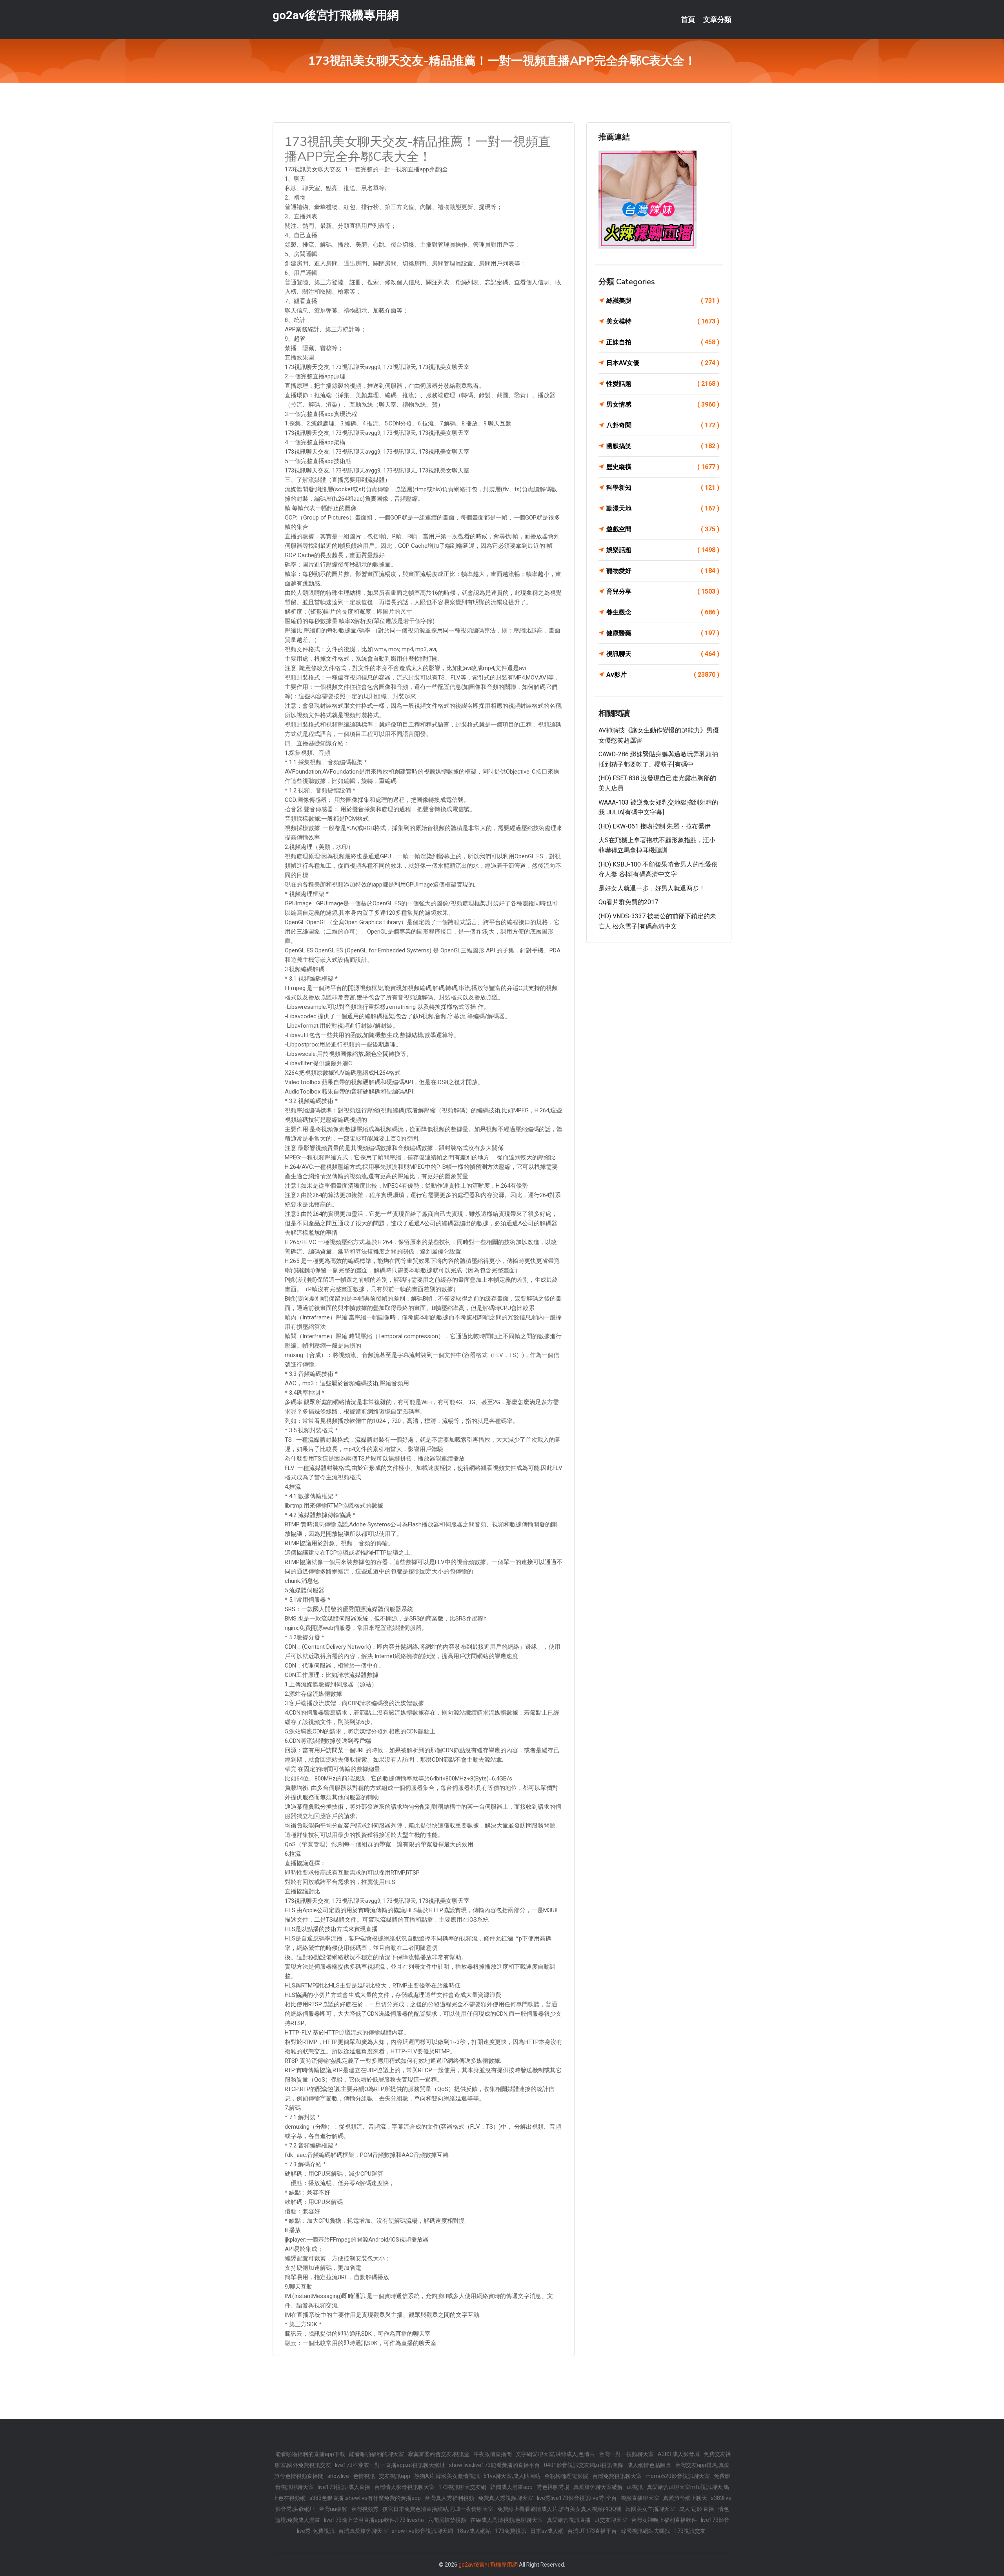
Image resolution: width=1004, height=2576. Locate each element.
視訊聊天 (663, 654)
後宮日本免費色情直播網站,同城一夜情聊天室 (438, 2509)
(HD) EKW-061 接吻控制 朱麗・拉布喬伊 (655, 826)
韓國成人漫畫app (511, 2487)
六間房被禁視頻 (447, 2520)
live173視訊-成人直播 (344, 2487)
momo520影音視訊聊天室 (678, 2476)
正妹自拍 (663, 342)
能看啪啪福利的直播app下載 (310, 2454)
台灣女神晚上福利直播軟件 (664, 2520)
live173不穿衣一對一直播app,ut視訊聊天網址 (390, 2465)
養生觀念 (663, 612)
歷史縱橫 (663, 467)
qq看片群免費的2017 (628, 902)
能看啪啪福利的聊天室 (376, 2454)
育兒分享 (663, 591)
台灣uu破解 (333, 2509)
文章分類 (717, 20)
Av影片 (663, 675)
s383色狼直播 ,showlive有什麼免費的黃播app (365, 2498)
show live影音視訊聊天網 (422, 2531)
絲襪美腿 (663, 301)
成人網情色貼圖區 (649, 2465)
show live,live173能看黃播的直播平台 (495, 2465)
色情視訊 (364, 2476)
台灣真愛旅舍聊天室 (363, 2531)
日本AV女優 (663, 363)
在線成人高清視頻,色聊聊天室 (507, 2520)
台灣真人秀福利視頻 (449, 2498)
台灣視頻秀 (365, 2509)
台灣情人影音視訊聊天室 (404, 2487)
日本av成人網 (547, 2531)
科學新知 (663, 488)
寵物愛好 (663, 571)
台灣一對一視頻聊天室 (626, 2454)
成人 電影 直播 (697, 2509)
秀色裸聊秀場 (553, 2487)
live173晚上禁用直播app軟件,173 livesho (374, 2520)
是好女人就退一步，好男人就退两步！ (652, 888)
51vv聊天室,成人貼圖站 (512, 2476)
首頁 (688, 20)
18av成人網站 (474, 2531)
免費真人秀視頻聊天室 (506, 2498)
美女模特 (663, 321)
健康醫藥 (663, 633)
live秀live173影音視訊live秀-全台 (577, 2498)
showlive (338, 2476)
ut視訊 (635, 2487)
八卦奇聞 (663, 425)
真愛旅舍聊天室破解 (598, 2487)
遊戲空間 (663, 529)
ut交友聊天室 (611, 2520)
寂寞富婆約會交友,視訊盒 (439, 2454)
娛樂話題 (663, 550)
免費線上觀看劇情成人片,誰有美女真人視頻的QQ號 (559, 2509)
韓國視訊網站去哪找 (646, 2531)
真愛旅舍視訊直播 (569, 2520)
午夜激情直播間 (493, 2454)
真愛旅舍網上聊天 (685, 2498)
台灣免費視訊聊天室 (617, 2476)
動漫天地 (663, 508)
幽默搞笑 (663, 446)
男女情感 (663, 404)
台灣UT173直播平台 (592, 2531)
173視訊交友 (690, 2531)
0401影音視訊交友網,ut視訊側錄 (584, 2465)
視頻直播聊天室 (640, 2498)
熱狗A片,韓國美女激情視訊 (447, 2476)
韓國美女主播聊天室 (650, 2509)
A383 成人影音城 (679, 2454)
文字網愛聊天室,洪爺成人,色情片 (555, 2454)
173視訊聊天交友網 (462, 2487)
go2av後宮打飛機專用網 (336, 15)
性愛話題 (663, 384)
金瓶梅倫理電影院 (566, 2476)
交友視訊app (395, 2476)
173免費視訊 (511, 2531)
